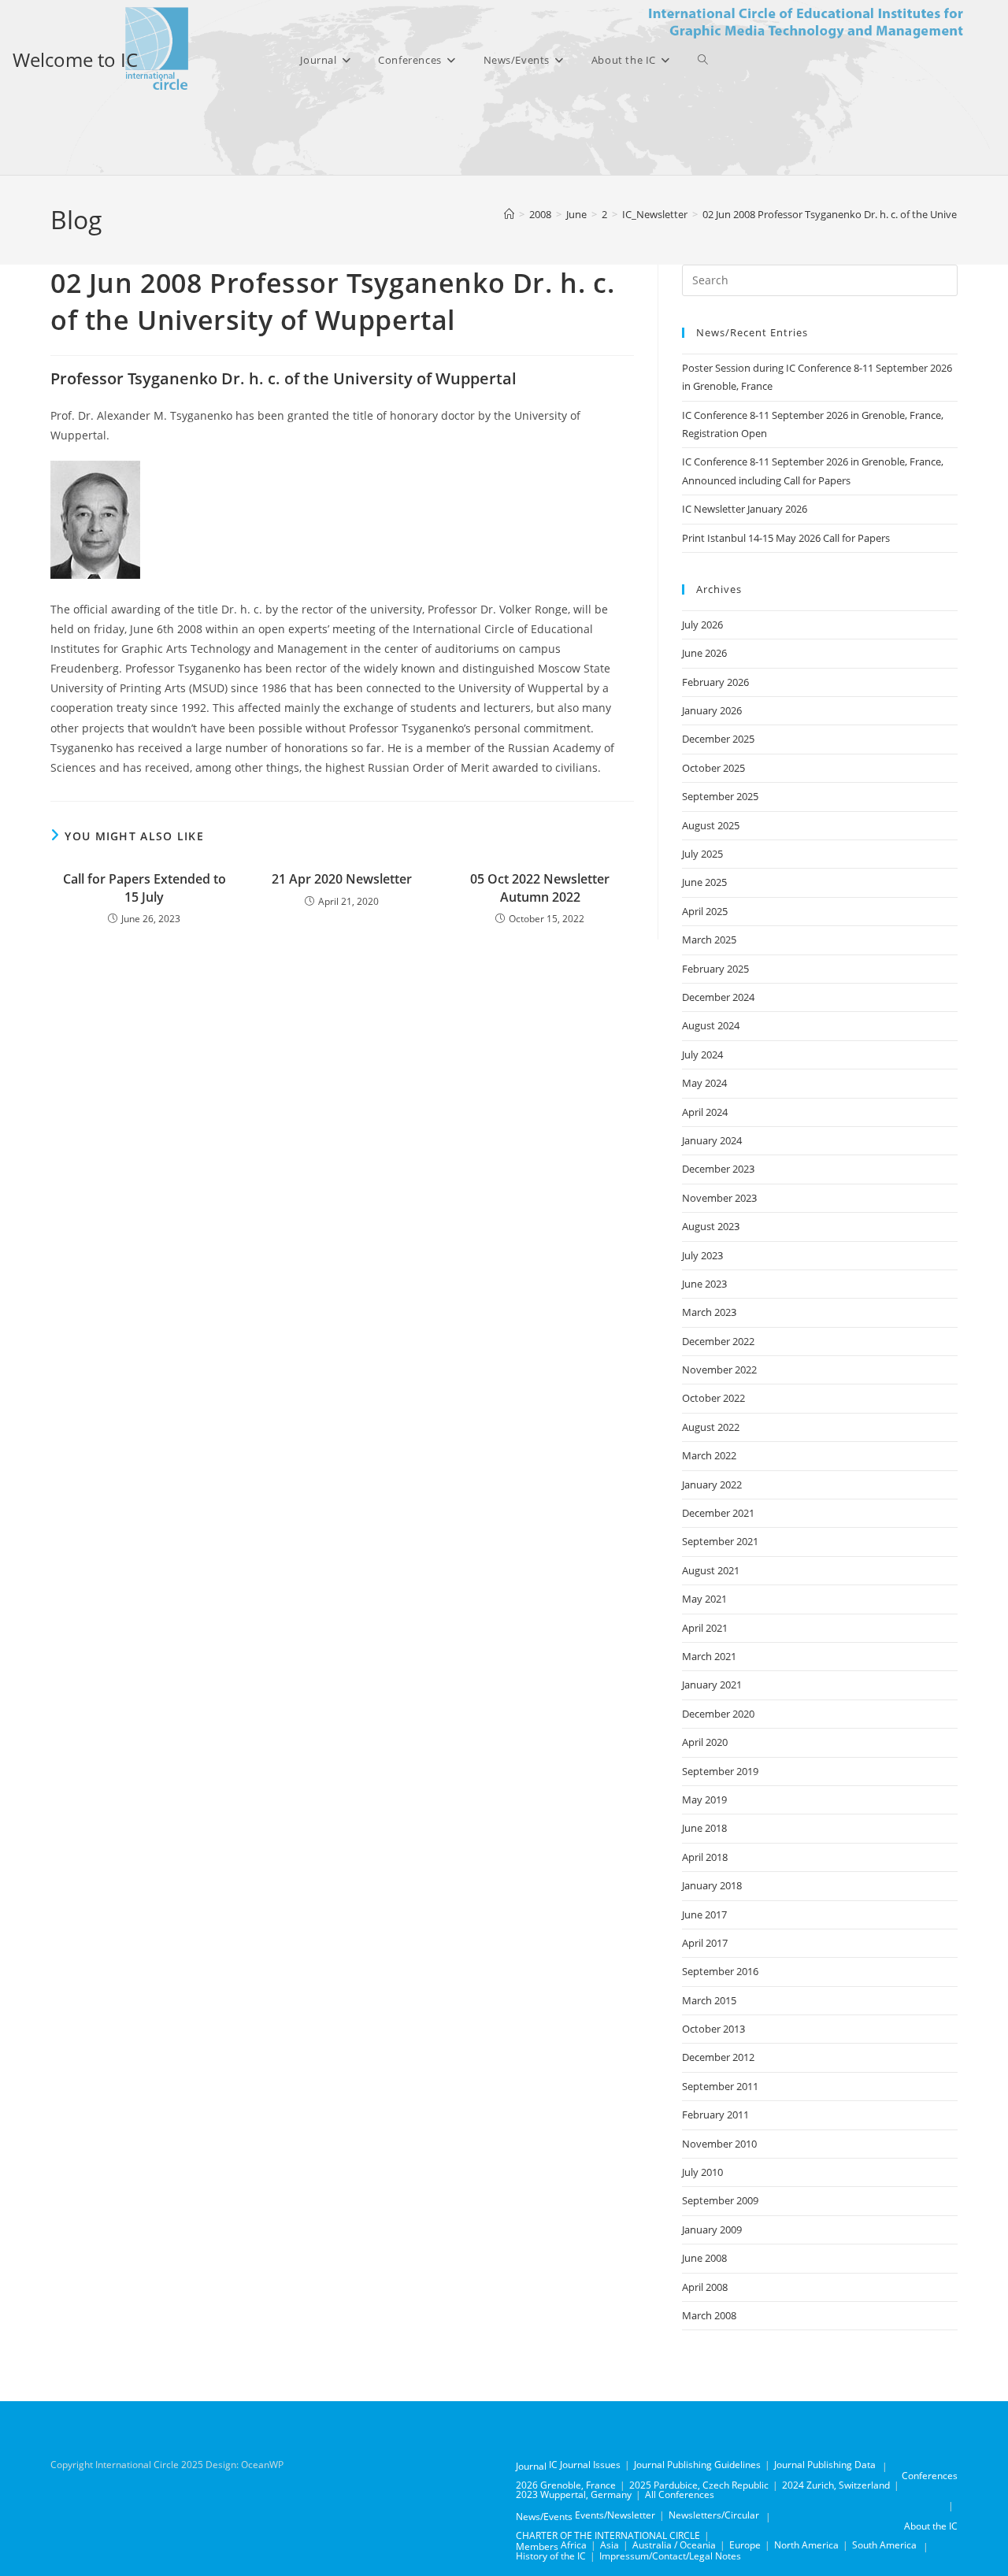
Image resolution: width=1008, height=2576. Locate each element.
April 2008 (705, 2287)
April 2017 (705, 1943)
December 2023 (718, 1169)
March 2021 (709, 1656)
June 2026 (704, 653)
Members (537, 2546)
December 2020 (718, 1714)
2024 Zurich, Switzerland (836, 2485)
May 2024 (704, 1083)
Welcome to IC (75, 59)
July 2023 (702, 1255)
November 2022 (719, 1370)
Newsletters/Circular (714, 2515)
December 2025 (718, 739)
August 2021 (711, 1570)
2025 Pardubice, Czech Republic (699, 2485)
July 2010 (702, 2172)
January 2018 (712, 1885)
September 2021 (720, 1541)
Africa (574, 2545)
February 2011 (715, 2115)
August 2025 (711, 825)
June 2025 (704, 882)
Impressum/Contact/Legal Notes (670, 2556)
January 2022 (712, 1484)
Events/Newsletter (615, 2515)
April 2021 (705, 1628)
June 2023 (704, 1284)
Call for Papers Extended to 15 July (145, 888)
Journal (531, 2466)
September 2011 (720, 2086)
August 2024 (711, 1025)
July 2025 (702, 854)
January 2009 (712, 2229)
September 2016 (720, 1971)
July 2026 (702, 625)
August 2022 (711, 1427)
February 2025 (715, 969)
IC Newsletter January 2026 (745, 509)
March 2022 (709, 1455)
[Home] (509, 214)
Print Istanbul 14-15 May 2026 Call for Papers (786, 538)
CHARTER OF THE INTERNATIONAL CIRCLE (608, 2535)
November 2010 (719, 2144)
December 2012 (718, 2057)
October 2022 (713, 1398)
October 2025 (713, 768)
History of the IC (551, 2556)
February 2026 (715, 682)
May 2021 (704, 1599)
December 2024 (718, 997)
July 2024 (702, 1054)
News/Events (544, 2517)
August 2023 (711, 1226)
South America (884, 2545)
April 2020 (705, 1742)
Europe (745, 2545)
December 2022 (718, 1341)
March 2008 (709, 2315)
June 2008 (704, 2258)
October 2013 (713, 2029)
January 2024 (712, 1140)
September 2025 (720, 796)
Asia (610, 2545)
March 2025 (709, 940)
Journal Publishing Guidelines (697, 2465)
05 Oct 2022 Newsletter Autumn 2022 (540, 888)
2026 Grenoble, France (566, 2485)
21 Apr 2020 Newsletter (342, 879)
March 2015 (709, 2000)
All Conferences (680, 2494)
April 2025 (705, 911)
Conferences (930, 2476)
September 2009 (720, 2200)
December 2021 (718, 1513)
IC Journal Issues (585, 2465)
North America (806, 2545)
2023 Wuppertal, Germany (574, 2494)
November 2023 (719, 1198)
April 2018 (705, 1857)
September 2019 (720, 1771)
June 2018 (704, 1828)
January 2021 (712, 1685)
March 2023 (709, 1312)
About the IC (931, 2526)
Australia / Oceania (674, 2545)
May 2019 (704, 1799)
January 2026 (712, 710)
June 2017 (704, 1914)
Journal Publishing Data (825, 2465)
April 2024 (705, 1112)
